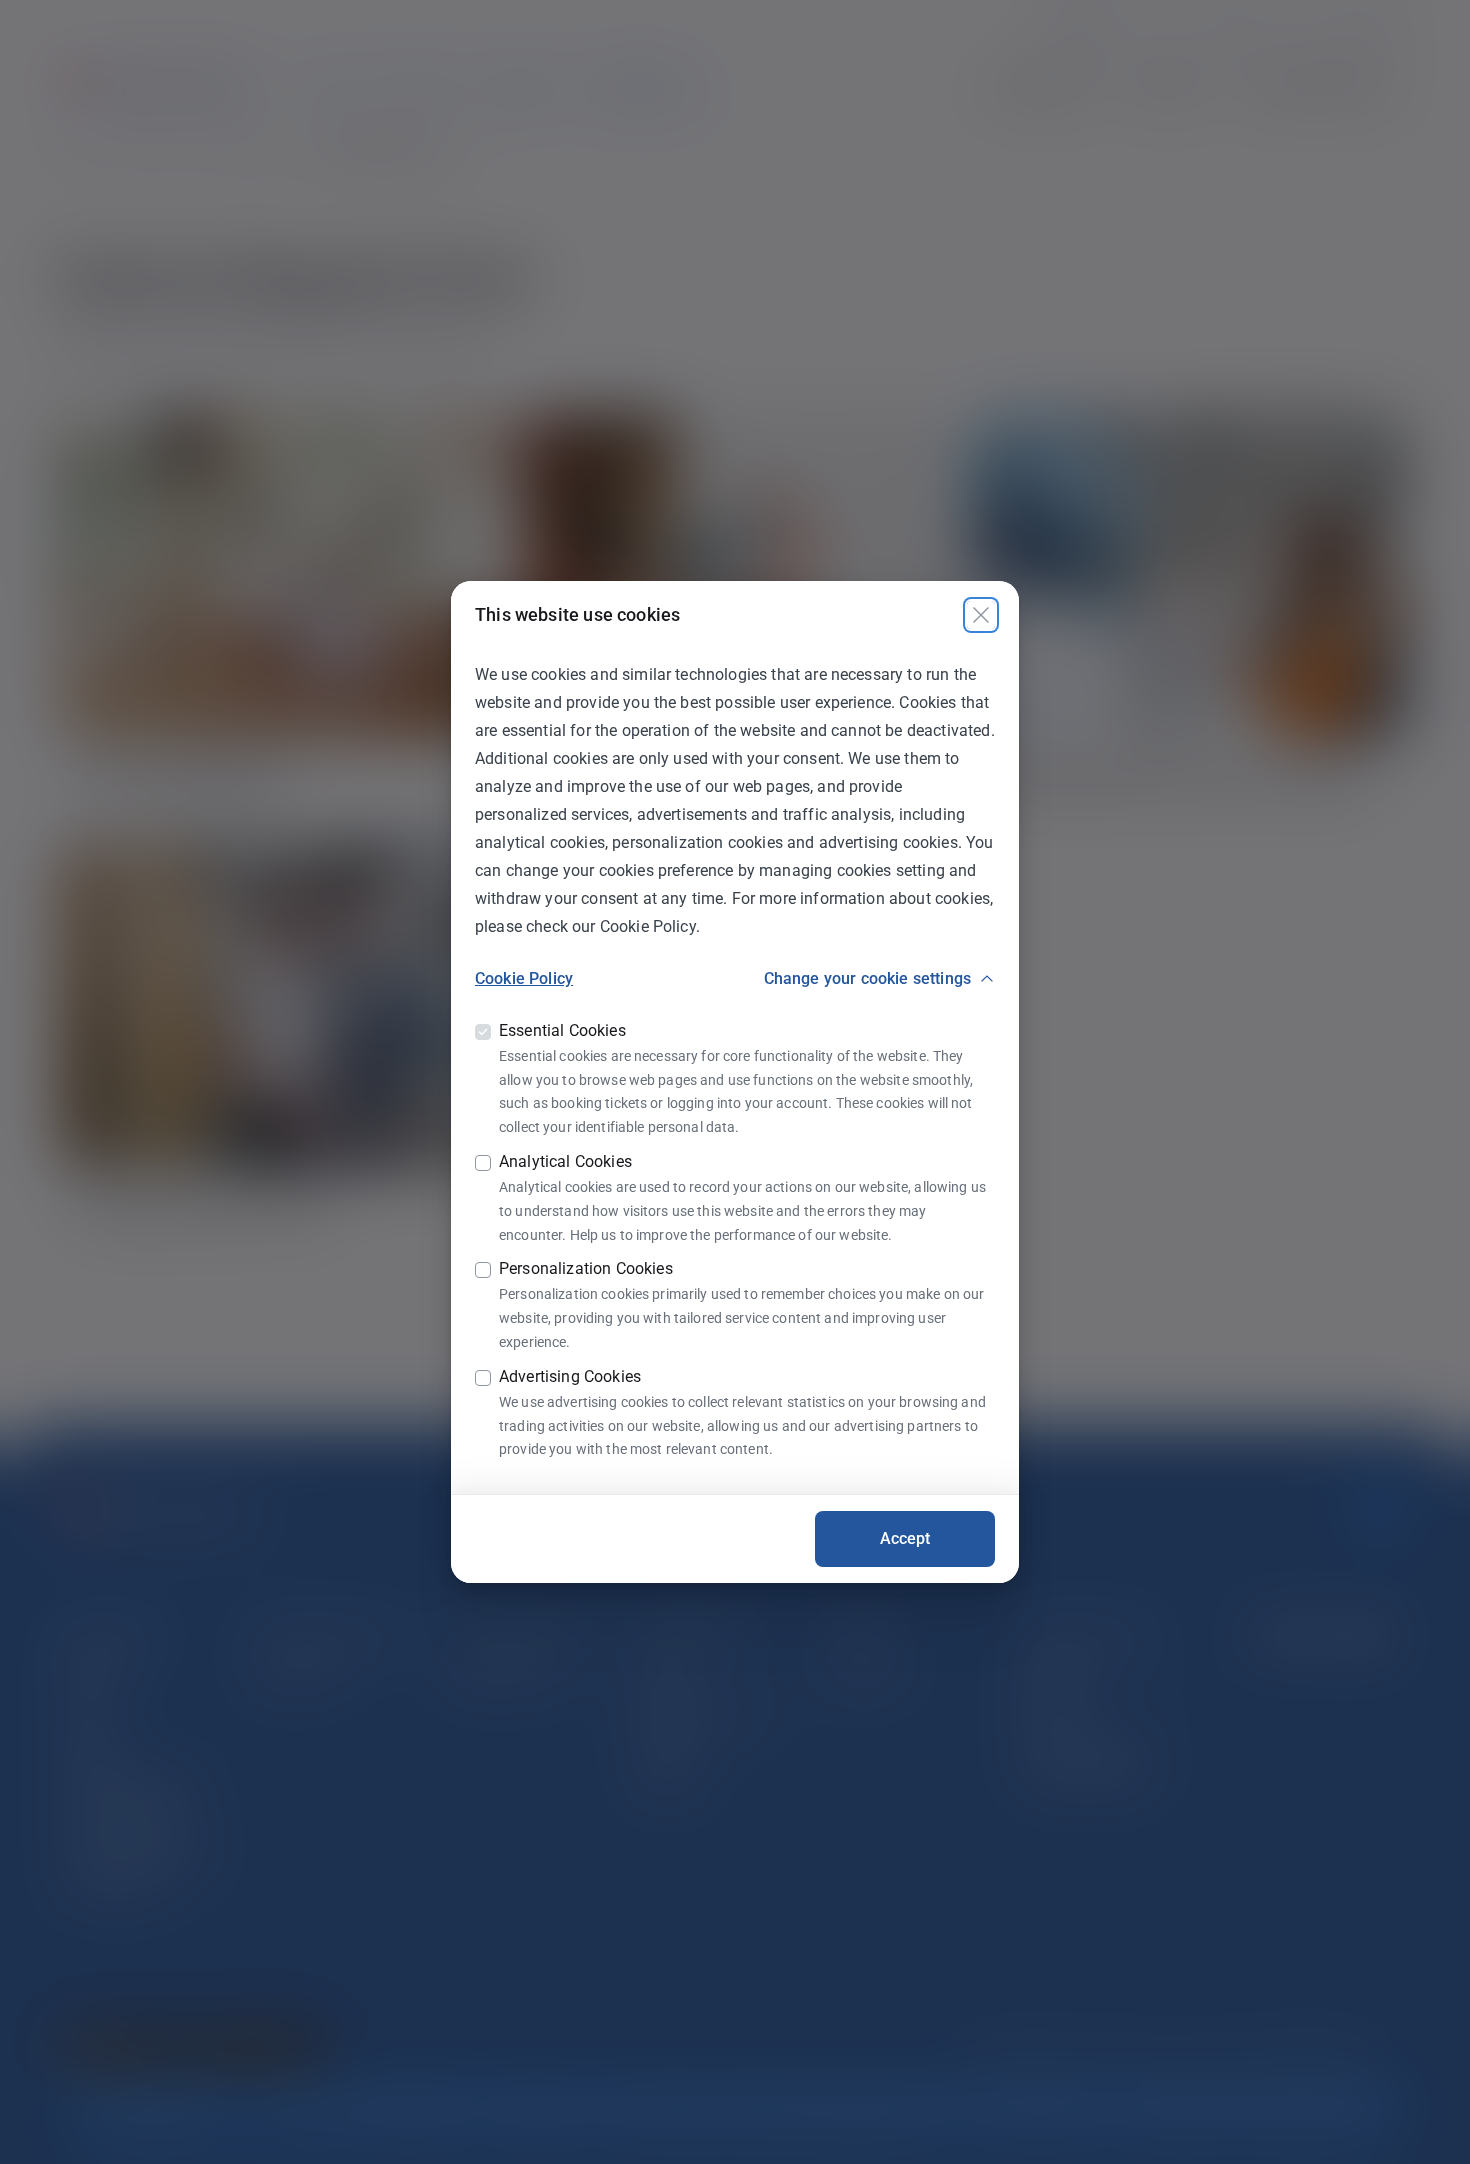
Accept (905, 1538)
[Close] (981, 615)
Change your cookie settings (867, 978)
